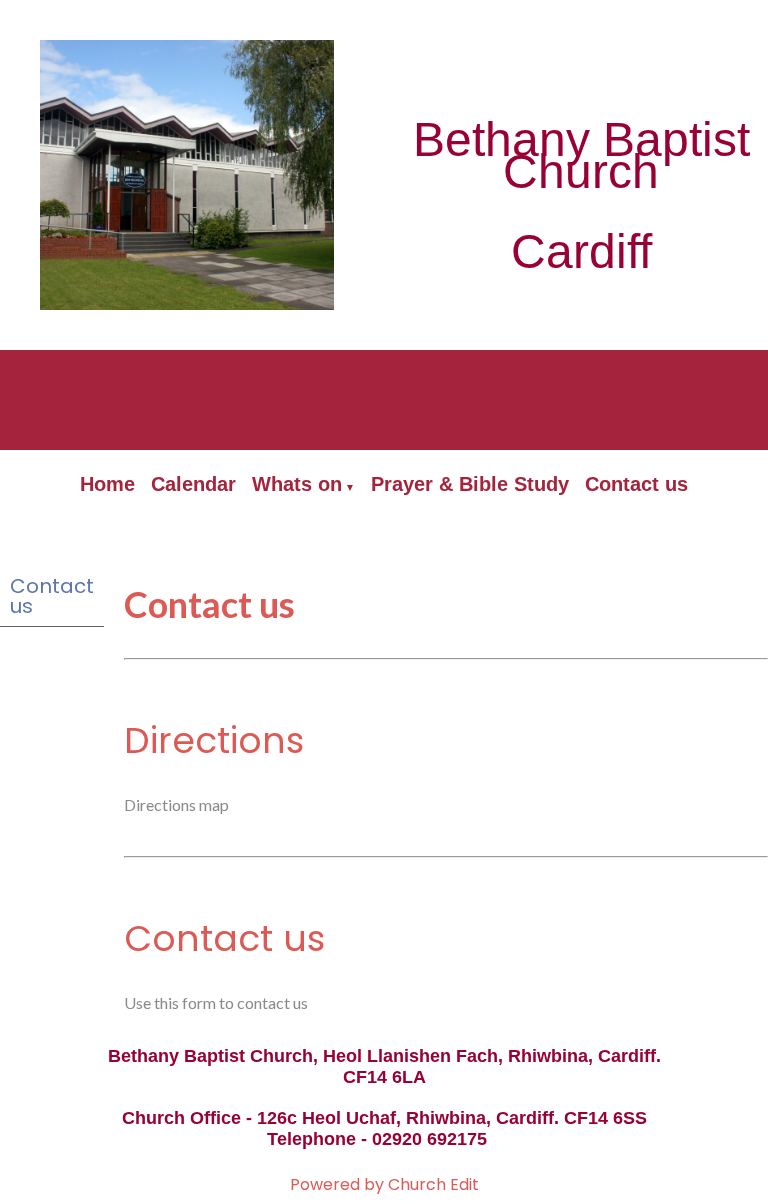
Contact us (636, 484)
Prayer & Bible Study (470, 484)
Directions (214, 740)
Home (107, 484)
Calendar (193, 484)
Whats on (297, 484)
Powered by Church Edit (384, 1184)
